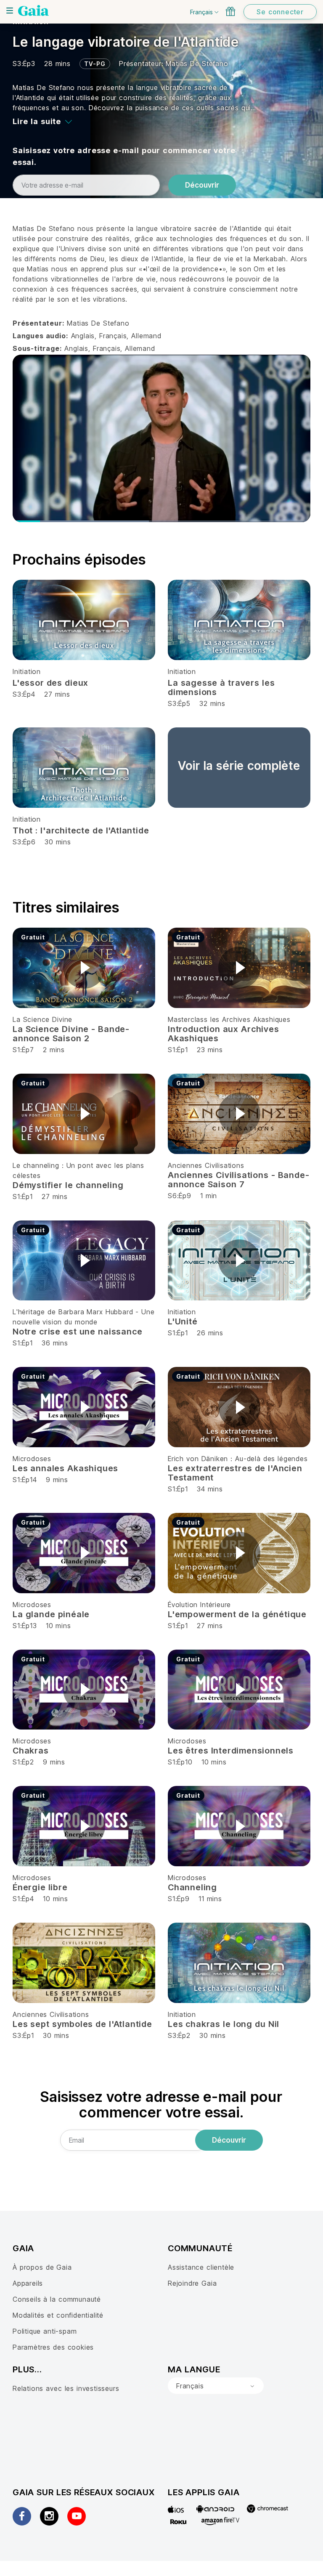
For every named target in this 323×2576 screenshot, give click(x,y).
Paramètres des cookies (53, 2347)
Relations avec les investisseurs (66, 2388)
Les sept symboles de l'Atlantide (82, 2024)
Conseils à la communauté (57, 2299)
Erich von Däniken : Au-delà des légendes (238, 1459)
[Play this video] (84, 968)
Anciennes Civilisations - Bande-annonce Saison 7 (238, 1180)
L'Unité (183, 1321)
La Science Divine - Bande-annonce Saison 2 (71, 1034)
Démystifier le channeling (68, 1185)
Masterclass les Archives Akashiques (229, 1019)
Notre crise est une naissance (77, 1332)
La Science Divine (42, 1019)
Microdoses (32, 1459)
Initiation (27, 671)
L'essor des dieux (50, 683)
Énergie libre (40, 1887)
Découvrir (202, 185)
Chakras (31, 1751)
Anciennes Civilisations (206, 1165)
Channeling (192, 1887)
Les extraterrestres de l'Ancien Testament (235, 1473)
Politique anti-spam (45, 2331)
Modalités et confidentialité (58, 2315)
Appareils (28, 2283)
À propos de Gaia (42, 2267)
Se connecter (280, 12)
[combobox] (216, 2386)
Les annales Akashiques (65, 1468)
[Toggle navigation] (10, 11)
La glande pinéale (51, 1614)
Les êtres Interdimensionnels (231, 1751)
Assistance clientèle (201, 2267)
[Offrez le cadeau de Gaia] (230, 11)
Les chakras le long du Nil (224, 2024)
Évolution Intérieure (199, 1605)
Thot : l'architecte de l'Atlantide (81, 830)
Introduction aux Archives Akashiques (224, 1034)
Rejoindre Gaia (192, 2283)
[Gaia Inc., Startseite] (33, 11)
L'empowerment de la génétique (237, 1614)
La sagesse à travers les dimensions (221, 687)
